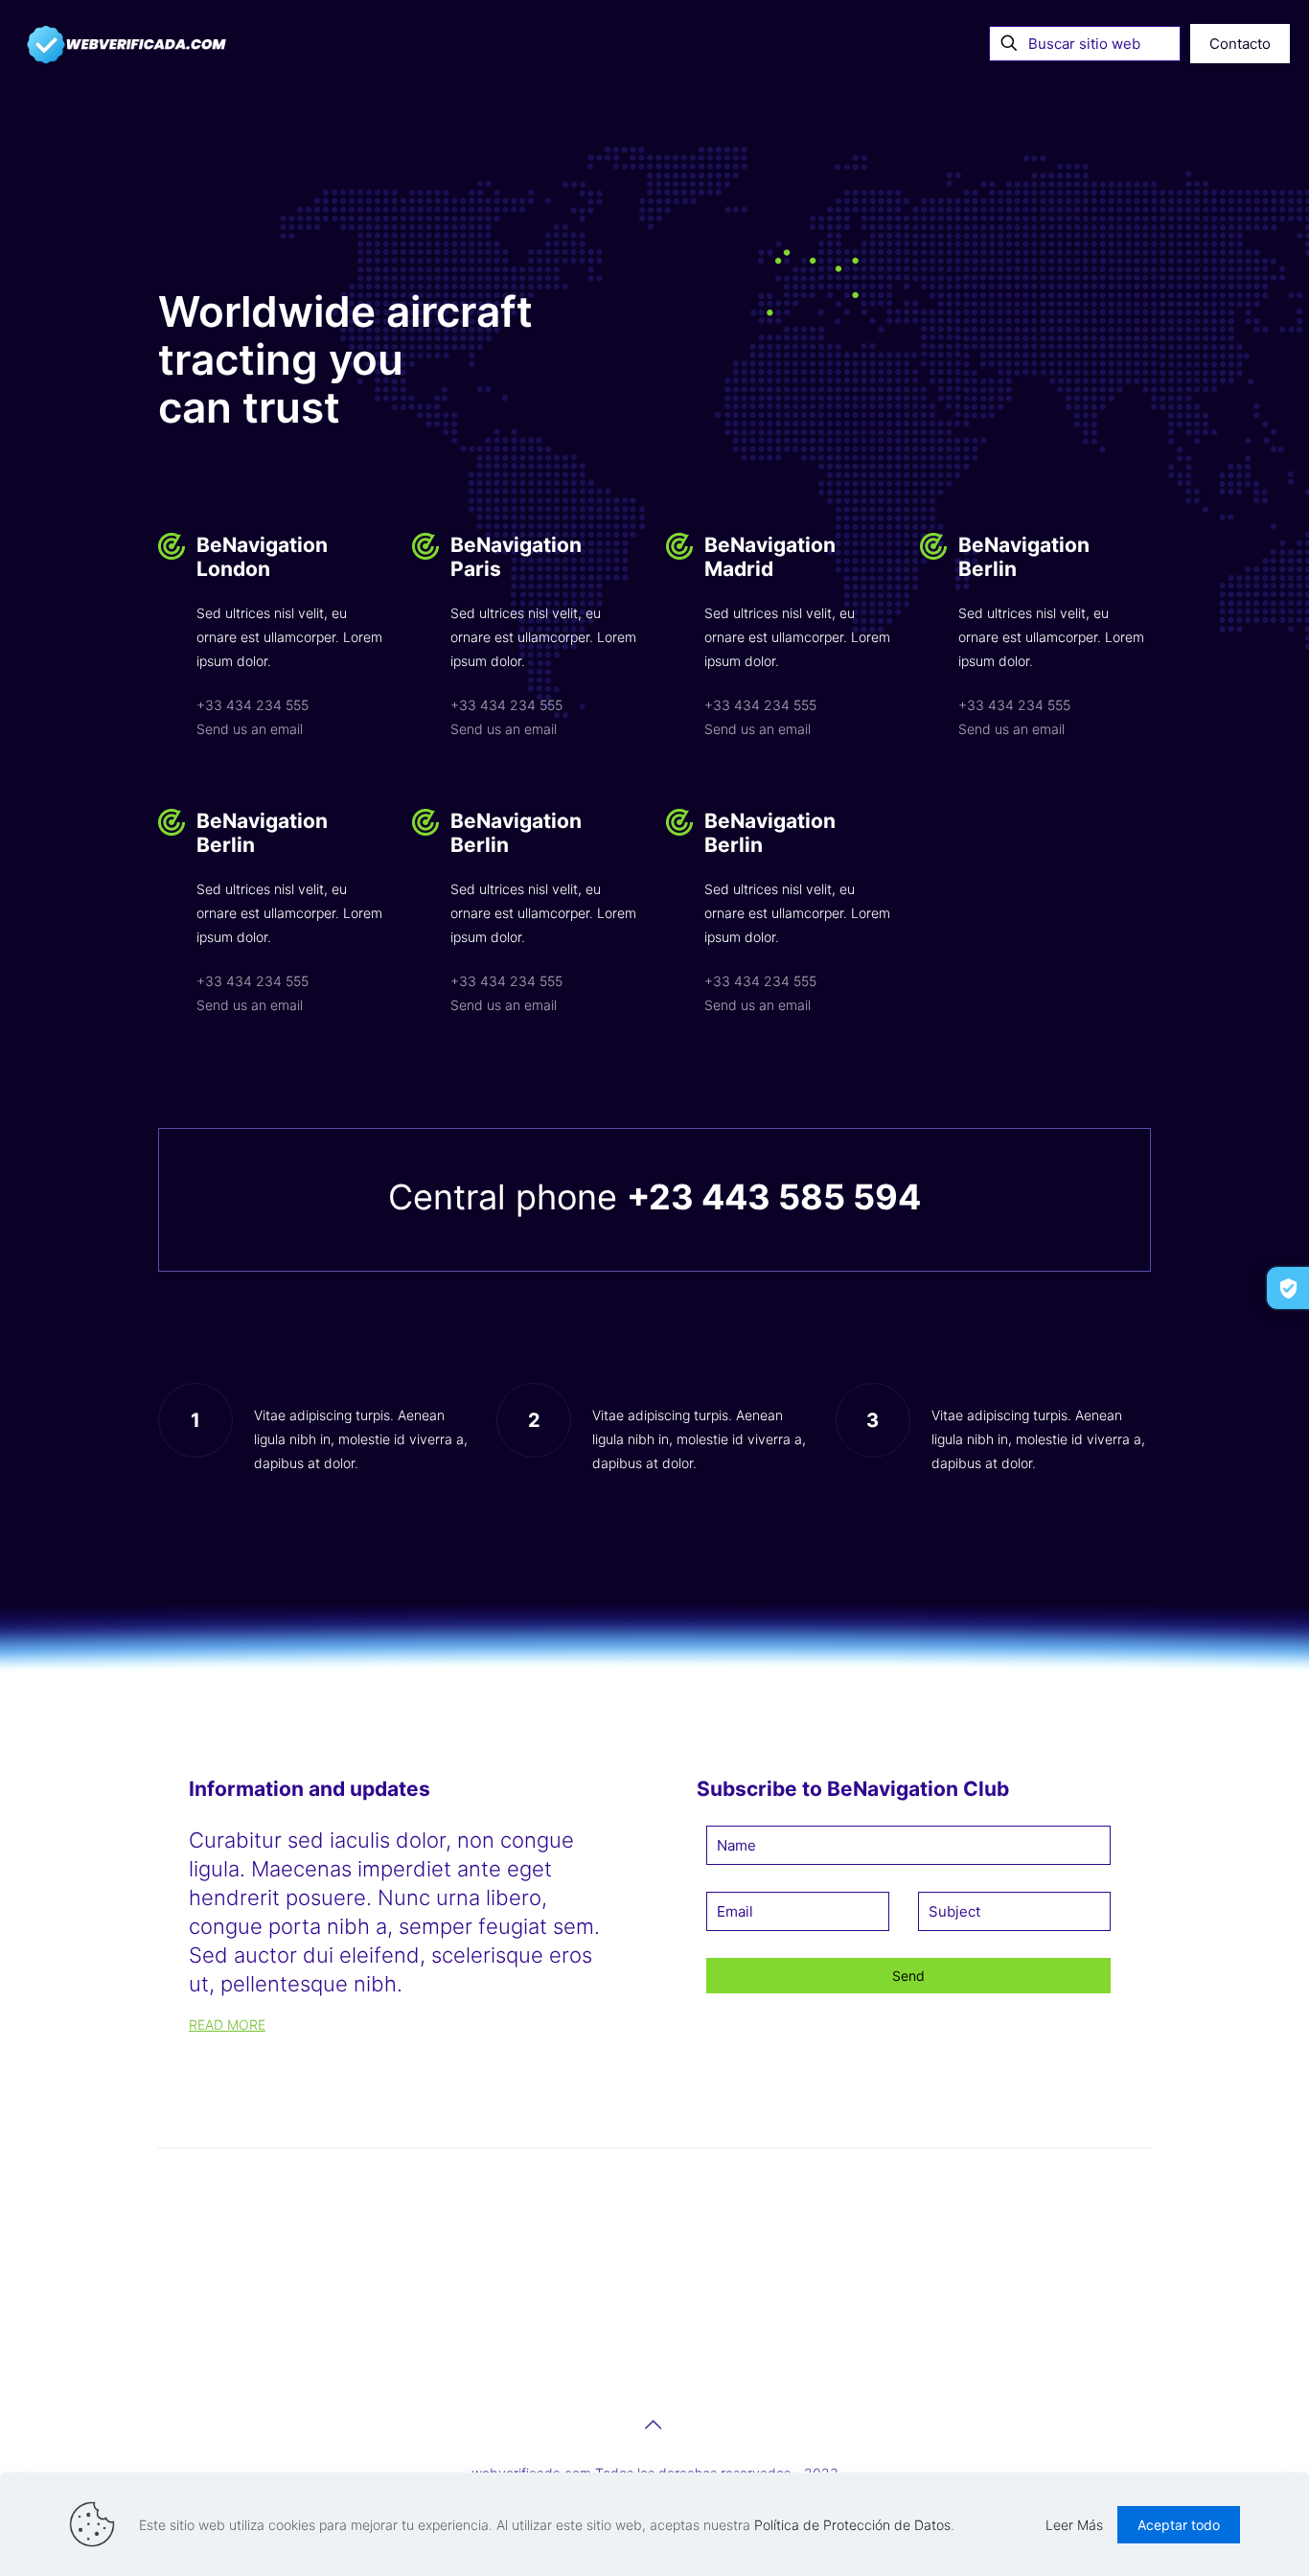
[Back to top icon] (654, 2425)
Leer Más (1074, 2525)
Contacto (1240, 44)
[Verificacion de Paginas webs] (127, 43)
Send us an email (250, 729)
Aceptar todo (1179, 2525)
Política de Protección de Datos (852, 2525)
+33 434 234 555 (253, 705)
